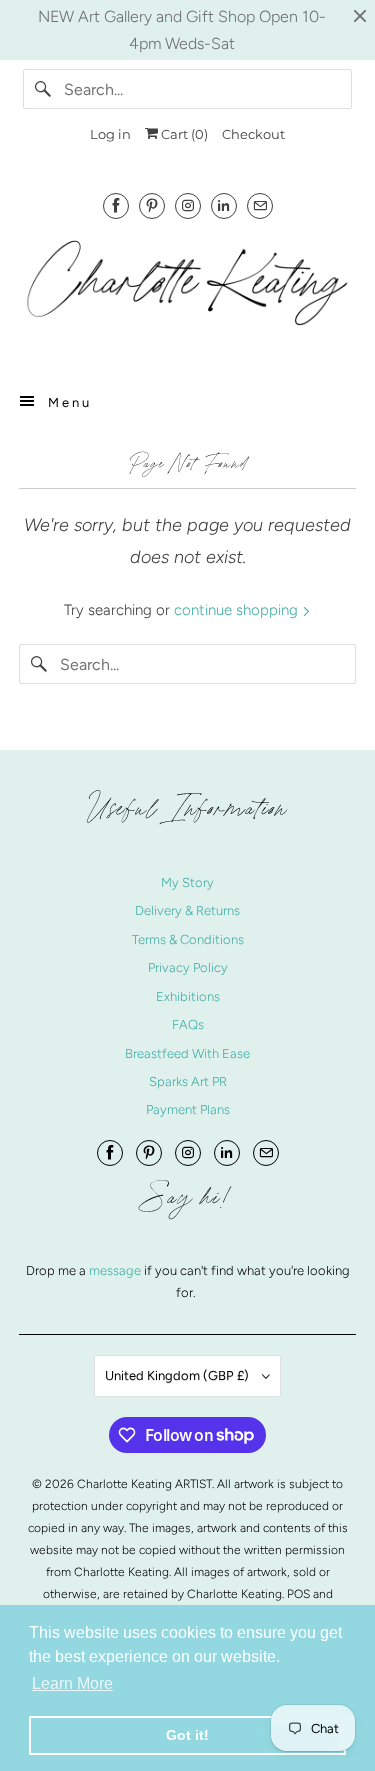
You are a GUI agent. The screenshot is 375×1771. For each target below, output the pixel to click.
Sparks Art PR (188, 1081)
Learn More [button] (72, 1683)
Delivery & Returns (187, 910)
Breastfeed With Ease (187, 1053)
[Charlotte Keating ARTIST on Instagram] (188, 205)
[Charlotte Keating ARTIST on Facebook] (116, 205)
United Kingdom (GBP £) (178, 1375)
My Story (187, 882)
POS (298, 1594)
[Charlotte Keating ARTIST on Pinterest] (152, 205)
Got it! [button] (187, 1735)
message (116, 1270)
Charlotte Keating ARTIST (144, 1484)
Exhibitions (188, 996)
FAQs (188, 1024)
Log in (110, 134)
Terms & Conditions (188, 939)
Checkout (253, 134)
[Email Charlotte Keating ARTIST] (260, 205)
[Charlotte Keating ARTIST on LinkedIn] (224, 205)
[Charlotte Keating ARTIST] (187, 292)
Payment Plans (188, 1109)
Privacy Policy (188, 967)
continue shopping (238, 610)
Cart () (183, 134)
